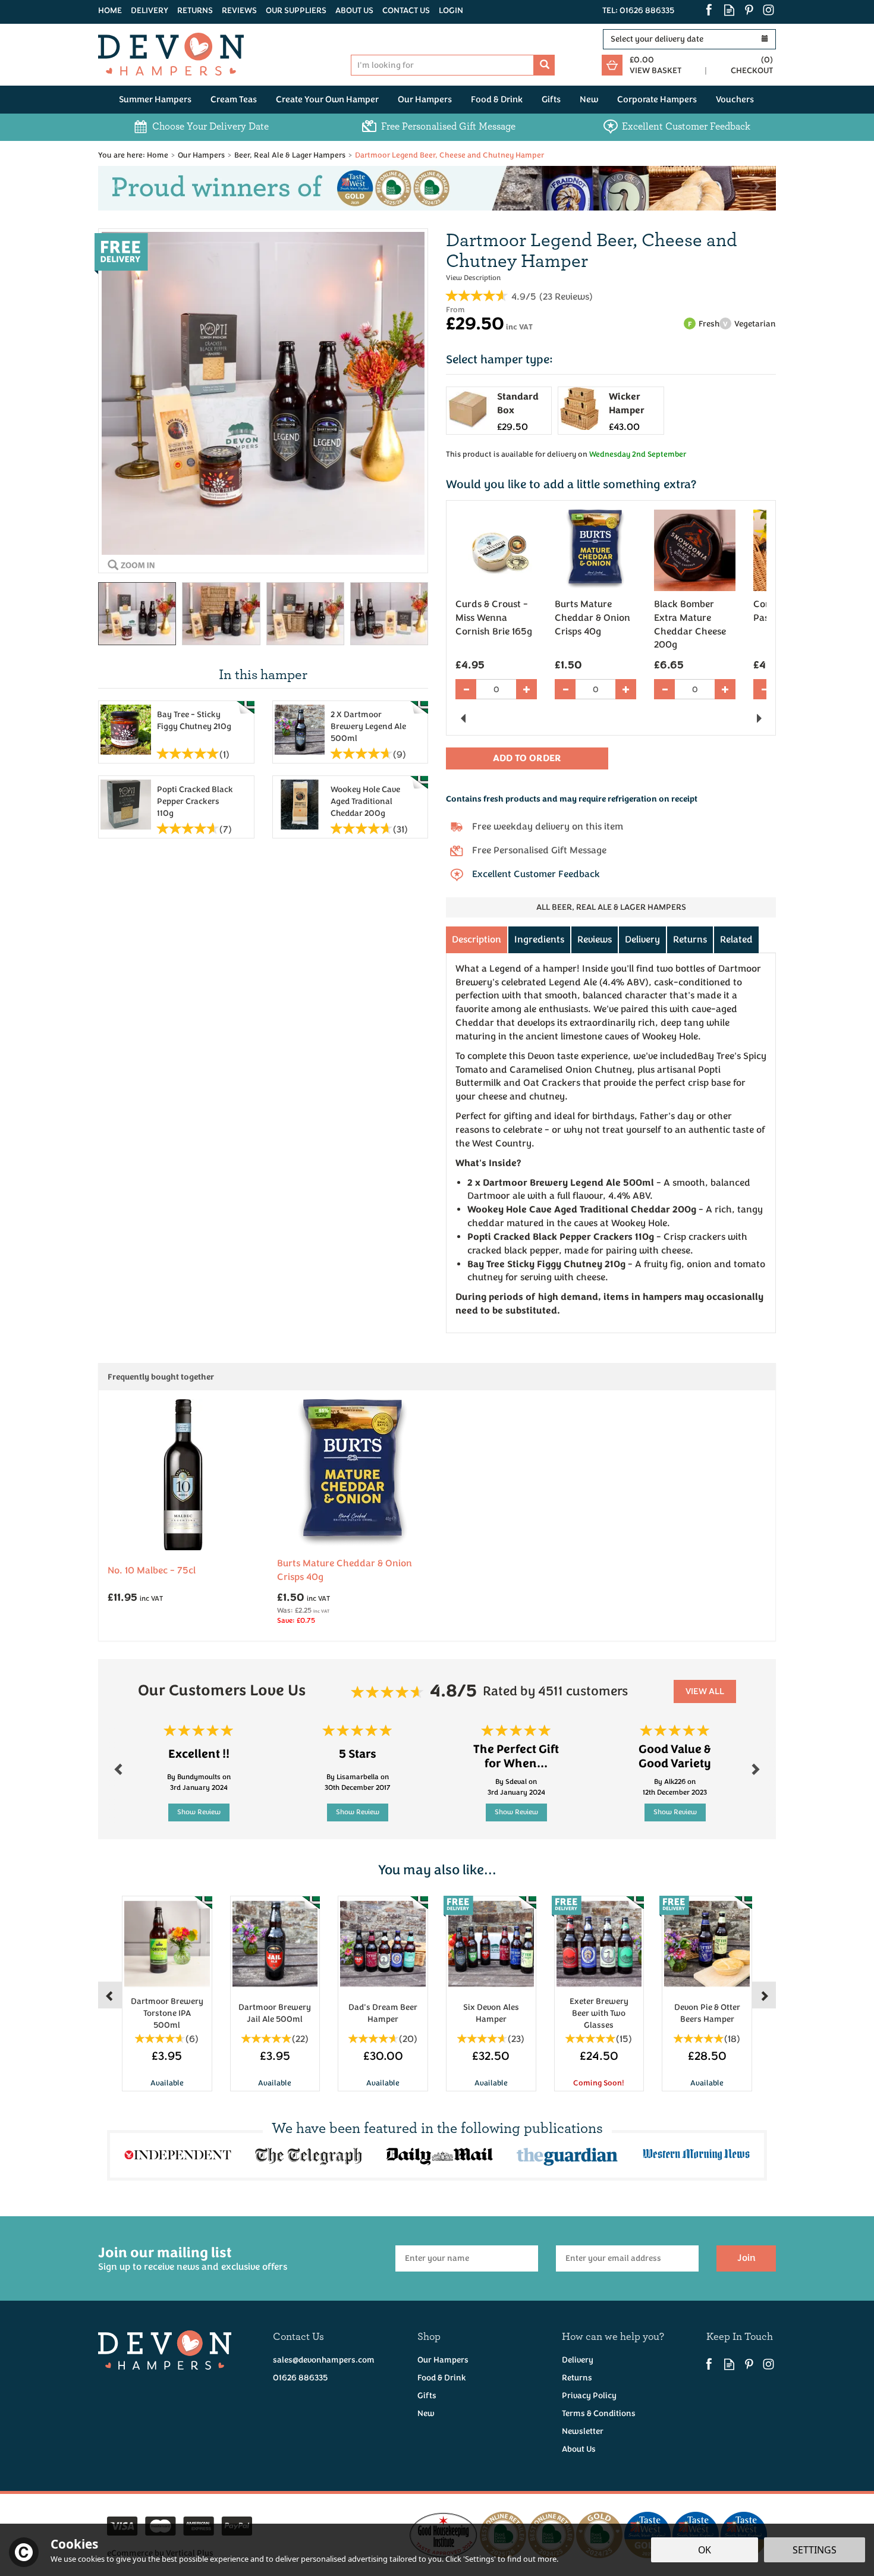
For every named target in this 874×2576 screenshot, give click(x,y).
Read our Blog (729, 10)
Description (477, 940)
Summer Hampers (155, 100)
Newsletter (583, 2431)
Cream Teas (234, 100)
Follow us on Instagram (768, 10)
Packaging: (611, 365)
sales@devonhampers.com (324, 2360)
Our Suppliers (296, 10)
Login (451, 10)
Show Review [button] (199, 1812)
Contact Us (406, 10)
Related (736, 940)
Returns (690, 940)
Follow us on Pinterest (749, 10)
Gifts (427, 2396)
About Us (579, 2449)
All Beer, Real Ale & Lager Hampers (611, 907)
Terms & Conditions (599, 2413)
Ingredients (539, 940)
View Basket (655, 70)
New (426, 2413)
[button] (108, 188)
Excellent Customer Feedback (536, 874)
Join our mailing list (193, 2258)
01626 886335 (300, 2378)
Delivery (642, 940)
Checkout (752, 70)
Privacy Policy (589, 2396)
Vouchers (735, 100)
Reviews (239, 10)
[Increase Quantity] (526, 689)
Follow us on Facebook (710, 10)
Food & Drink (442, 2378)
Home (110, 10)
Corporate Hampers (657, 100)
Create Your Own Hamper (327, 100)
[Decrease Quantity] (466, 689)
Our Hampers (443, 2360)
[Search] (544, 65)
